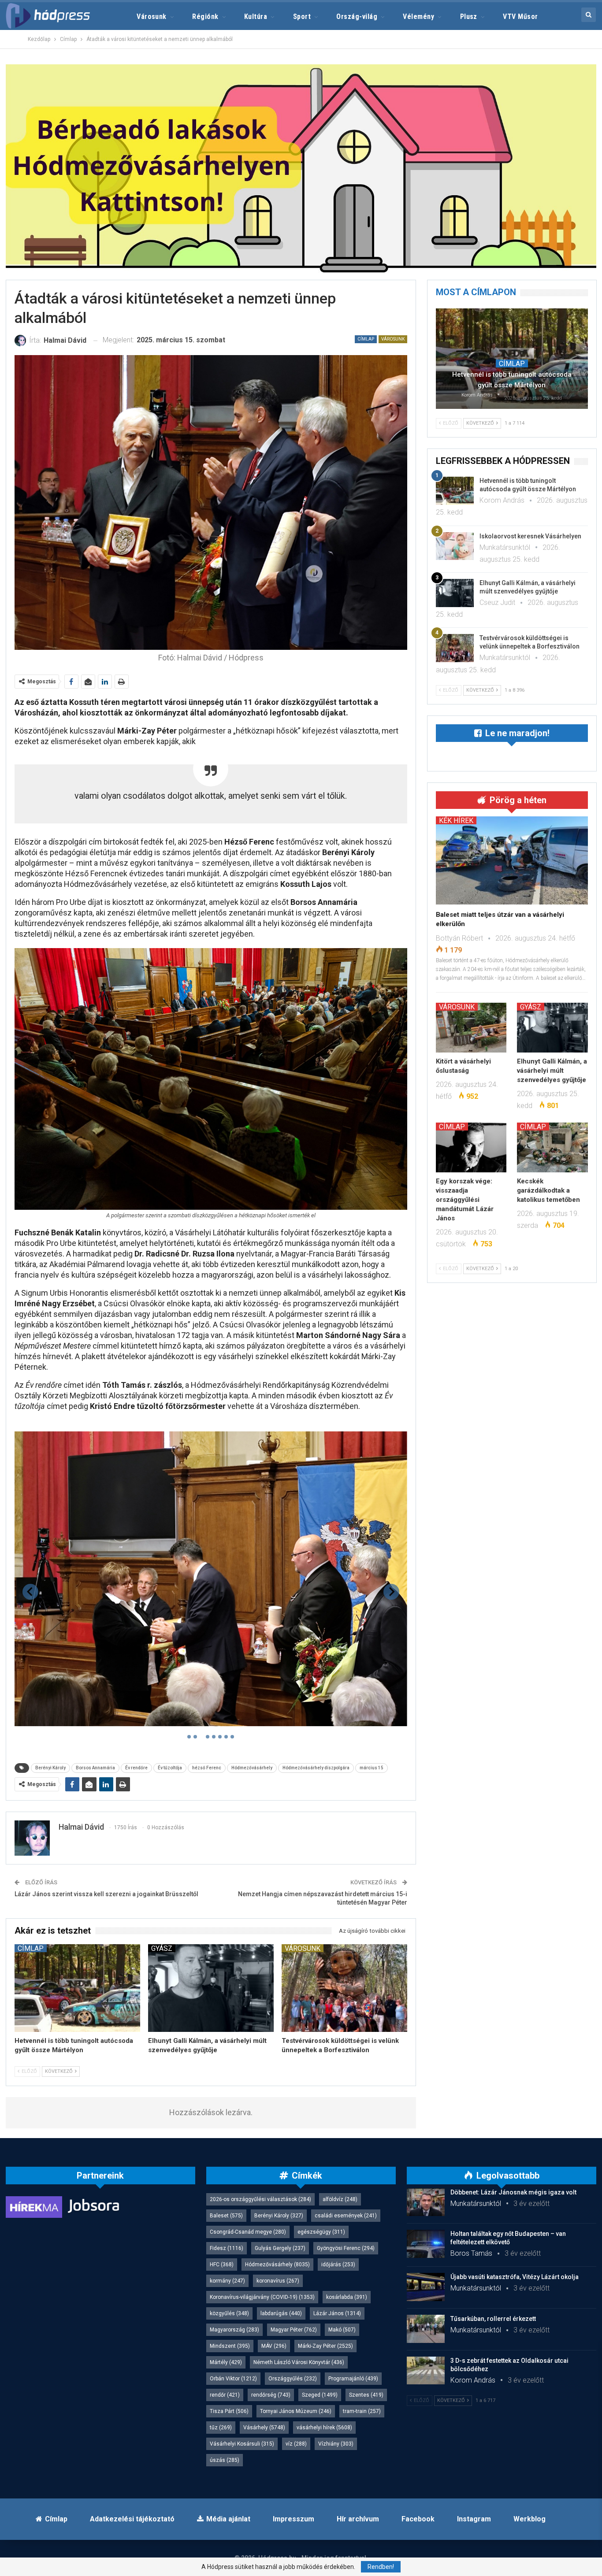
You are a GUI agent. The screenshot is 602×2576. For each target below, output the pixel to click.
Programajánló (353, 2379)
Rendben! (381, 2567)
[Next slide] (391, 1592)
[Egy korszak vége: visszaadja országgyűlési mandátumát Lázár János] (471, 1147)
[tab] (189, 1737)
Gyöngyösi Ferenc (346, 2248)
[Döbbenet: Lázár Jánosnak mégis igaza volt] (426, 2202)
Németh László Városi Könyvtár (299, 2362)
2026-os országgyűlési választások (260, 2199)
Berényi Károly (50, 1768)
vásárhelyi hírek (324, 2428)
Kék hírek (456, 820)
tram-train (362, 2411)
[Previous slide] (30, 1592)
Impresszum (294, 2519)
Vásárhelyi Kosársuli (242, 2444)
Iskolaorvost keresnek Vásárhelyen (530, 536)
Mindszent (230, 2346)
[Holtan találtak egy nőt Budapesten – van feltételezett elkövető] (426, 2244)
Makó (342, 2330)
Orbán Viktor (233, 2379)
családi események (346, 2216)
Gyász (162, 1948)
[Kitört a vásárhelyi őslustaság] (471, 1027)
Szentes (366, 2395)
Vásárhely (264, 2428)
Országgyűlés (293, 2379)
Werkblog (530, 2519)
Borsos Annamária (95, 1768)
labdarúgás (281, 2313)
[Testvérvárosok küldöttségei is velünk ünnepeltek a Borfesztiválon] (344, 1988)
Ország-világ (357, 17)
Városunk (152, 17)
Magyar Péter (294, 2330)
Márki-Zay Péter (325, 2346)
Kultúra (256, 17)
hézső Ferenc (207, 1768)
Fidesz (227, 2248)
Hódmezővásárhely (252, 1768)
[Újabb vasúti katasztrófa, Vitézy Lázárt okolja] (426, 2287)
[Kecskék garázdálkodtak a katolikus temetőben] (552, 1147)
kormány (227, 2281)
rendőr (225, 2395)
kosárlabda (347, 2297)
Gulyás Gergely (280, 2248)
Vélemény (418, 17)
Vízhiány (336, 2444)
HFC (222, 2265)
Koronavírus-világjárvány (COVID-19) (262, 2297)
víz (296, 2444)
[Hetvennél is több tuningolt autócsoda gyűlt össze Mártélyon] (77, 1988)
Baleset (226, 2216)
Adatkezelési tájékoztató (132, 2519)
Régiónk (205, 17)
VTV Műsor (520, 17)
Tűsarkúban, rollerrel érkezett (493, 2319)
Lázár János (337, 2313)
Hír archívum (358, 2519)
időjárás (338, 2265)
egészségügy (321, 2232)
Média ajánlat (228, 2519)
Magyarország (234, 2330)
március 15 (372, 1768)
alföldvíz (340, 2199)
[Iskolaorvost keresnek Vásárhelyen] (455, 546)
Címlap (366, 339)
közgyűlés (229, 2313)
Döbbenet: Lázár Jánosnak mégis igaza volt (513, 2192)
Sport (302, 17)
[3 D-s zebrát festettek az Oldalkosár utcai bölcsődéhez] (426, 2371)
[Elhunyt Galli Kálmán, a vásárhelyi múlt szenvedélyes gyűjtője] (211, 1988)
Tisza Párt (229, 2411)
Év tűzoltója (170, 1768)
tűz (221, 2428)
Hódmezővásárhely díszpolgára (316, 1768)
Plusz (469, 17)
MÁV (274, 2346)
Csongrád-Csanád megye (248, 2232)
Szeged (320, 2395)
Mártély (226, 2362)
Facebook (418, 2519)
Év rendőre (136, 1768)
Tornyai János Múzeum (296, 2411)
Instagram (474, 2519)
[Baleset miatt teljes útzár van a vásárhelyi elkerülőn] (512, 860)
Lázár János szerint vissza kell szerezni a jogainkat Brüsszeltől (106, 1894)
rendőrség (271, 2395)
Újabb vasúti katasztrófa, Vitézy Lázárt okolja (515, 2277)
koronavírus (278, 2281)
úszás (225, 2460)
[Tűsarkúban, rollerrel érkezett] (426, 2329)
